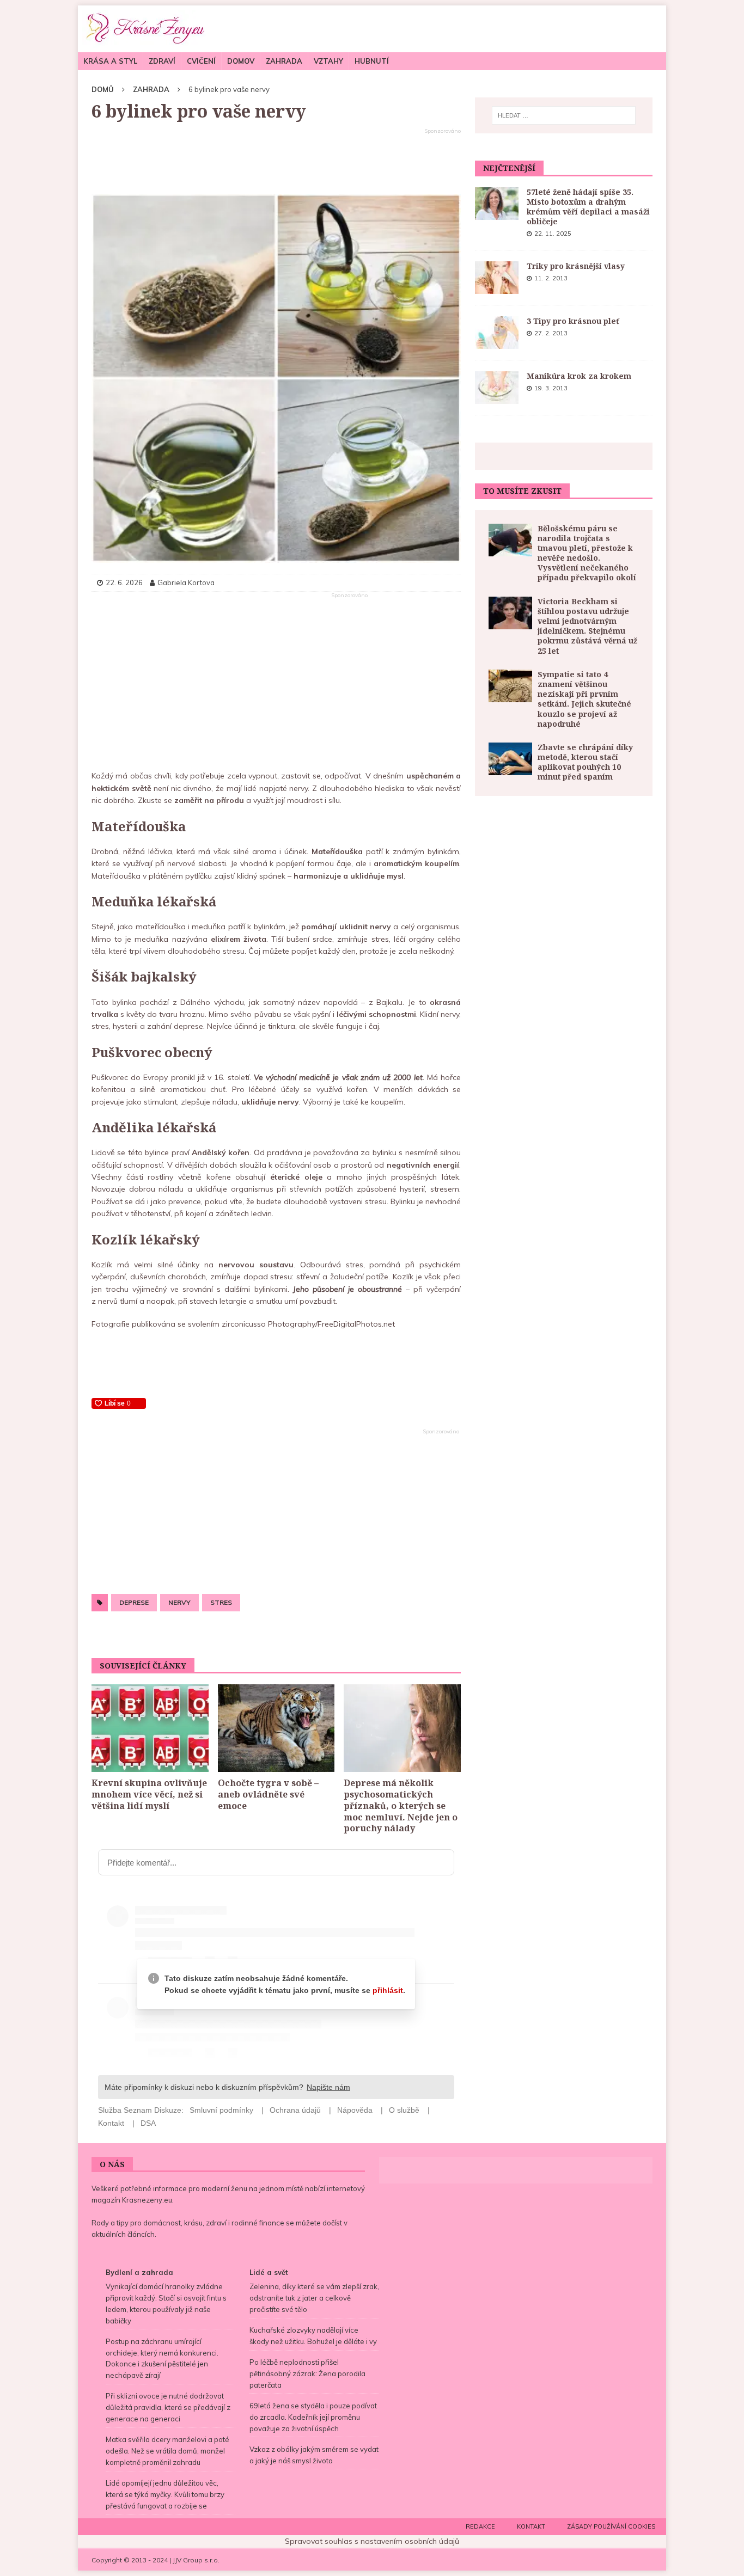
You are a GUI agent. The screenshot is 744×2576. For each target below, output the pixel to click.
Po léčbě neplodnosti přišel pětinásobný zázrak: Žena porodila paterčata (307, 2373)
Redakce (480, 2526)
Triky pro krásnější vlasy (576, 266)
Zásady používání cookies (611, 2526)
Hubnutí (372, 61)
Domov (241, 61)
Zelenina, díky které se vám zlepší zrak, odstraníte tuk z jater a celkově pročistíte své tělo (314, 2298)
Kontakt (531, 2526)
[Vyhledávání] (564, 115)
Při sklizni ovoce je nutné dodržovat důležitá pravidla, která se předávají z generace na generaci (168, 2407)
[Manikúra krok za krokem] (497, 388)
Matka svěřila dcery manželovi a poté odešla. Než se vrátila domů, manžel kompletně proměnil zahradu (167, 2451)
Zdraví (162, 61)
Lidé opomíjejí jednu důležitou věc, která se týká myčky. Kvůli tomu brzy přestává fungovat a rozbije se (165, 2494)
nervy (179, 1602)
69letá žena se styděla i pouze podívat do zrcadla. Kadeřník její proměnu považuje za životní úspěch (313, 2417)
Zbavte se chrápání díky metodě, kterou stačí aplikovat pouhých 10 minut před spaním (585, 762)
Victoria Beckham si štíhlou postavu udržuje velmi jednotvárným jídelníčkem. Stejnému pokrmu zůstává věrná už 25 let (587, 626)
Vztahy (328, 61)
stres (221, 1602)
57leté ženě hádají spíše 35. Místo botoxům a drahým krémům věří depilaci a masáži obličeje (588, 207)
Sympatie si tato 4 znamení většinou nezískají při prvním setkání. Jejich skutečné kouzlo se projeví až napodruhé (584, 699)
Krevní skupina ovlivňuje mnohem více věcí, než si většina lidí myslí (149, 1794)
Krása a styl (110, 61)
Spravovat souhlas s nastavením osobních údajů (372, 2541)
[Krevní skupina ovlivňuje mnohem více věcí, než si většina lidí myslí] (150, 1728)
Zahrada (284, 61)
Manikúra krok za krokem (579, 376)
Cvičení (201, 61)
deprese (134, 1602)
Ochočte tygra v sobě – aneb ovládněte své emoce (268, 1794)
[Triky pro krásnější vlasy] (497, 278)
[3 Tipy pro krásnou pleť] (497, 333)
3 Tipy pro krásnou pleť (573, 321)
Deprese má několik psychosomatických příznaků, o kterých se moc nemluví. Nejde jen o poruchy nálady (401, 1805)
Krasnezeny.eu (147, 2200)
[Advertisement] (276, 162)
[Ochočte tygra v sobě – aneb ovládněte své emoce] (276, 1728)
